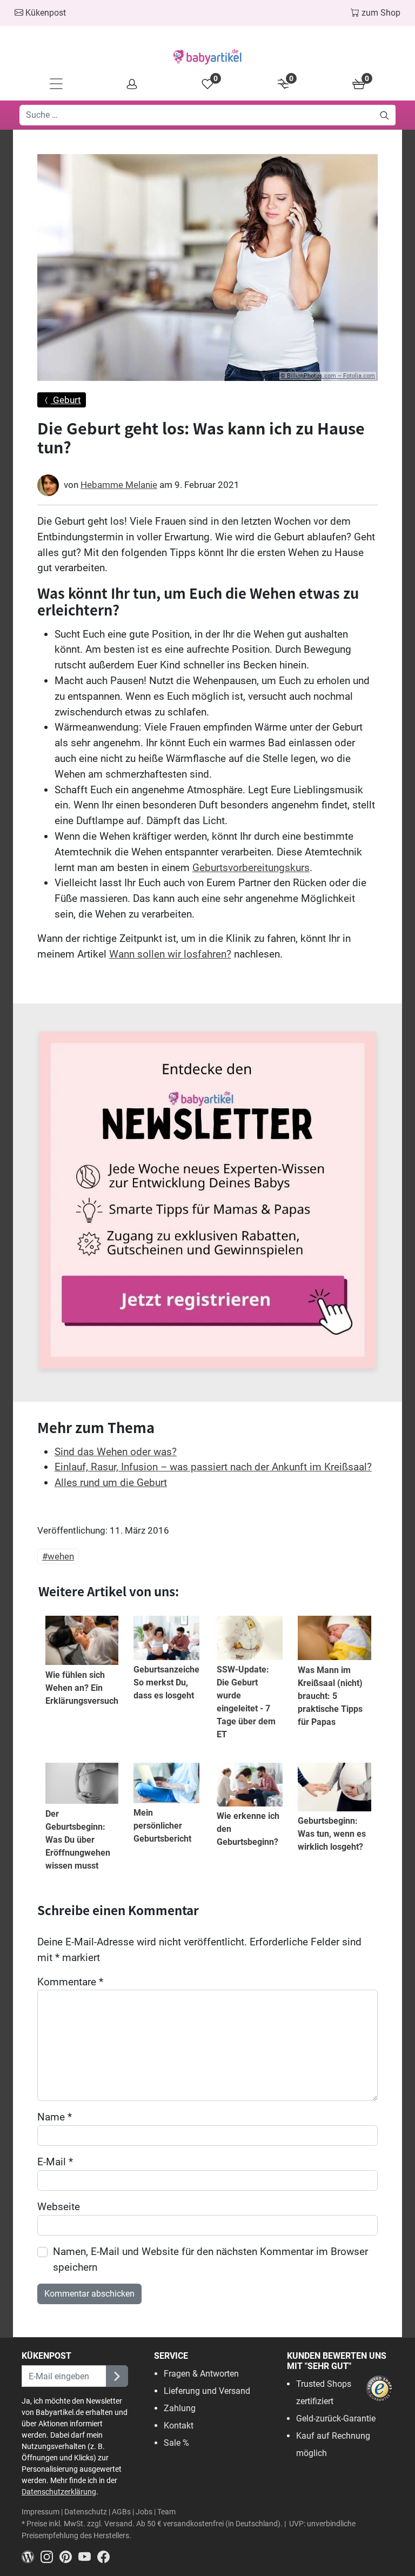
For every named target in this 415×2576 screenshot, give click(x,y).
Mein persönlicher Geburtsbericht (162, 1826)
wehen (61, 1556)
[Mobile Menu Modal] (56, 83)
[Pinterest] (69, 2556)
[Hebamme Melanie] (48, 485)
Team (166, 2512)
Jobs (144, 2512)
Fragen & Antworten (201, 2374)
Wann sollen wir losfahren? (170, 954)
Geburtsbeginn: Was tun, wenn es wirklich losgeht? (332, 1834)
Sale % (176, 2443)
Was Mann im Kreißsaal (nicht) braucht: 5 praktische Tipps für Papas (330, 1696)
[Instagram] (50, 2556)
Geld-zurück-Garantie (336, 2418)
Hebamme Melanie (119, 485)
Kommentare (70, 1982)
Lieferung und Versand (207, 2391)
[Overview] (132, 83)
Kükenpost (45, 13)
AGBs (121, 2512)
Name (55, 2117)
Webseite (59, 2207)
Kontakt (179, 2426)
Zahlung (180, 2408)
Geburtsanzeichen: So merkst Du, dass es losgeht (170, 1682)
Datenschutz (86, 2512)
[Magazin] (31, 2556)
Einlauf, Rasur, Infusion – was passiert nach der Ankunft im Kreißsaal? (213, 1467)
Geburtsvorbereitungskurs (251, 868)
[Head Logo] (207, 57)
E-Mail (55, 2162)
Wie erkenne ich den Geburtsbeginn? (248, 1829)
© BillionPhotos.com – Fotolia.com (328, 376)
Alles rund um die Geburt (111, 1483)
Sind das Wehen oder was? (116, 1452)
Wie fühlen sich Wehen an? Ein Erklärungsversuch (82, 1688)
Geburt (66, 400)
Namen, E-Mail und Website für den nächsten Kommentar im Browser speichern (210, 2259)
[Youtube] (88, 2556)
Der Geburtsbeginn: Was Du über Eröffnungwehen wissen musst (78, 1840)
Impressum (41, 2512)
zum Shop (380, 13)
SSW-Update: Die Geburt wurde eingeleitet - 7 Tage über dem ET (246, 1702)
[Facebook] (106, 2556)
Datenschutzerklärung (59, 2492)
